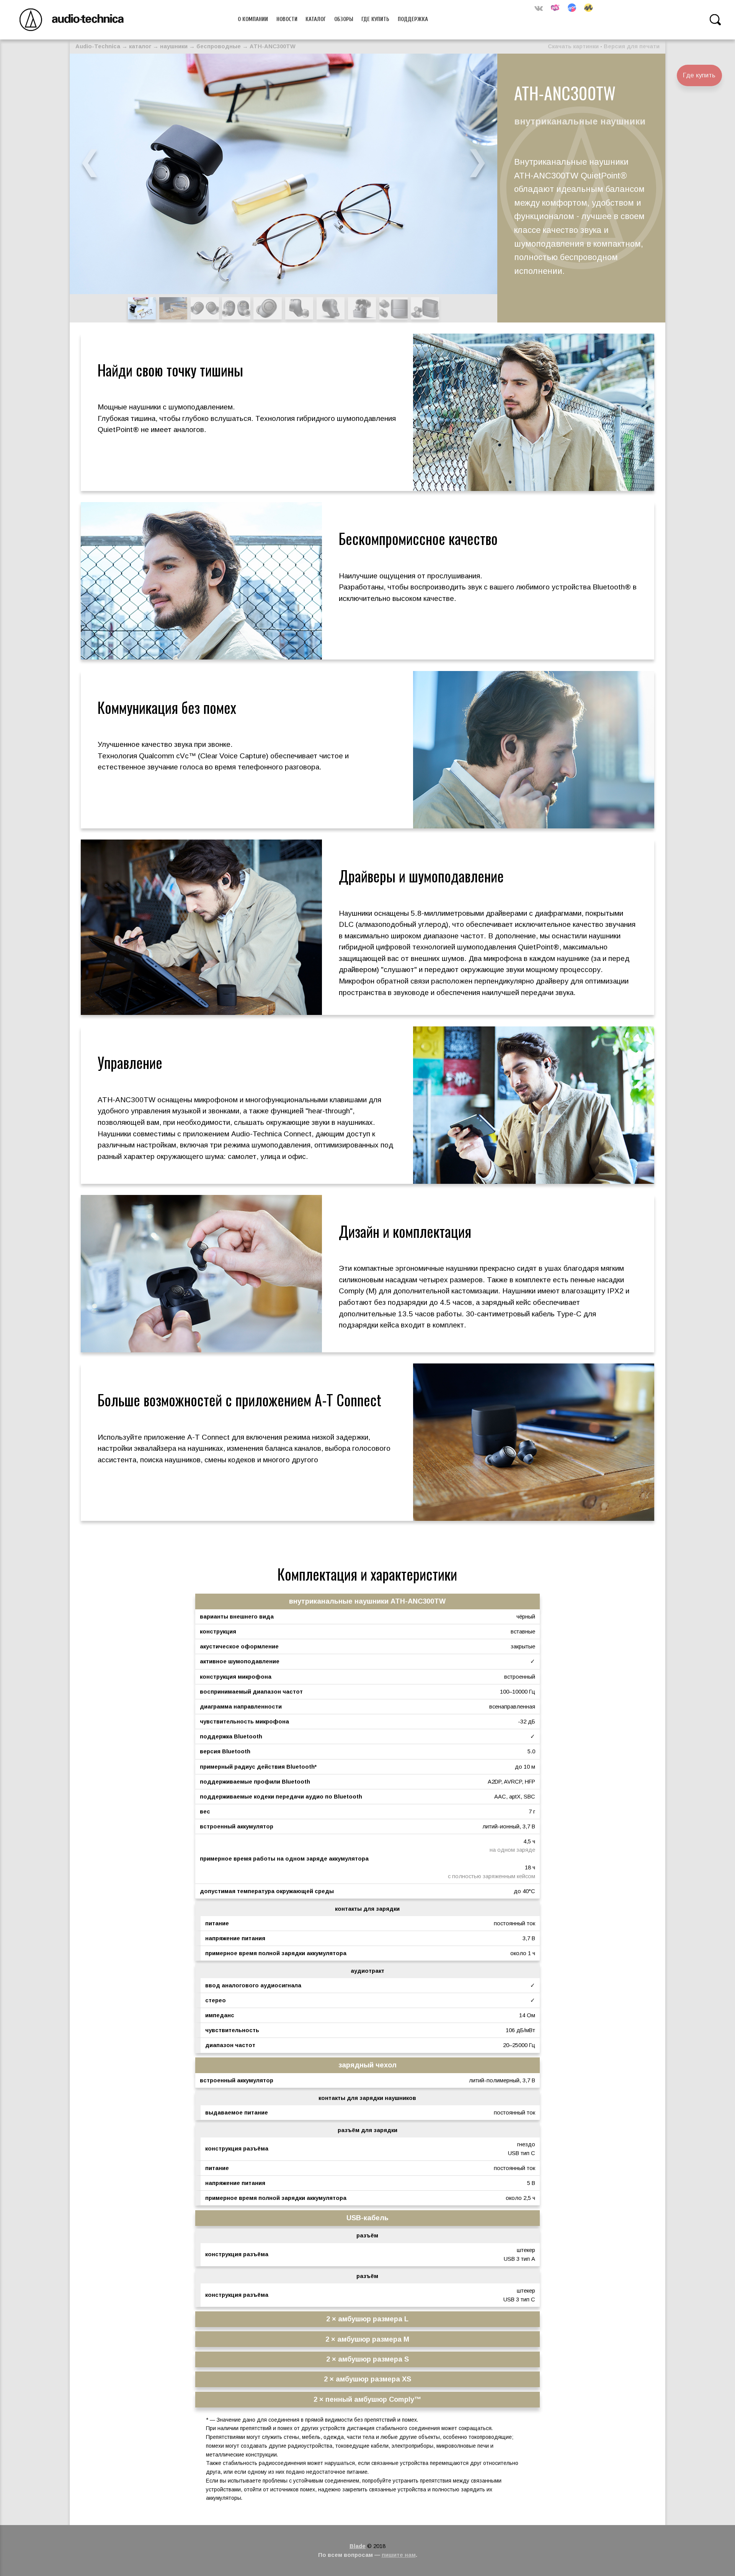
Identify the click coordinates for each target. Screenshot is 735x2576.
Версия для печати (632, 46)
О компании (253, 19)
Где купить (375, 19)
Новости (287, 19)
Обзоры (344, 19)
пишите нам (399, 2555)
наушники (174, 46)
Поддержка (413, 19)
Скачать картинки (573, 46)
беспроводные (219, 46)
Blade (358, 2546)
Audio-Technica (98, 46)
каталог (140, 46)
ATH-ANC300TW (273, 46)
